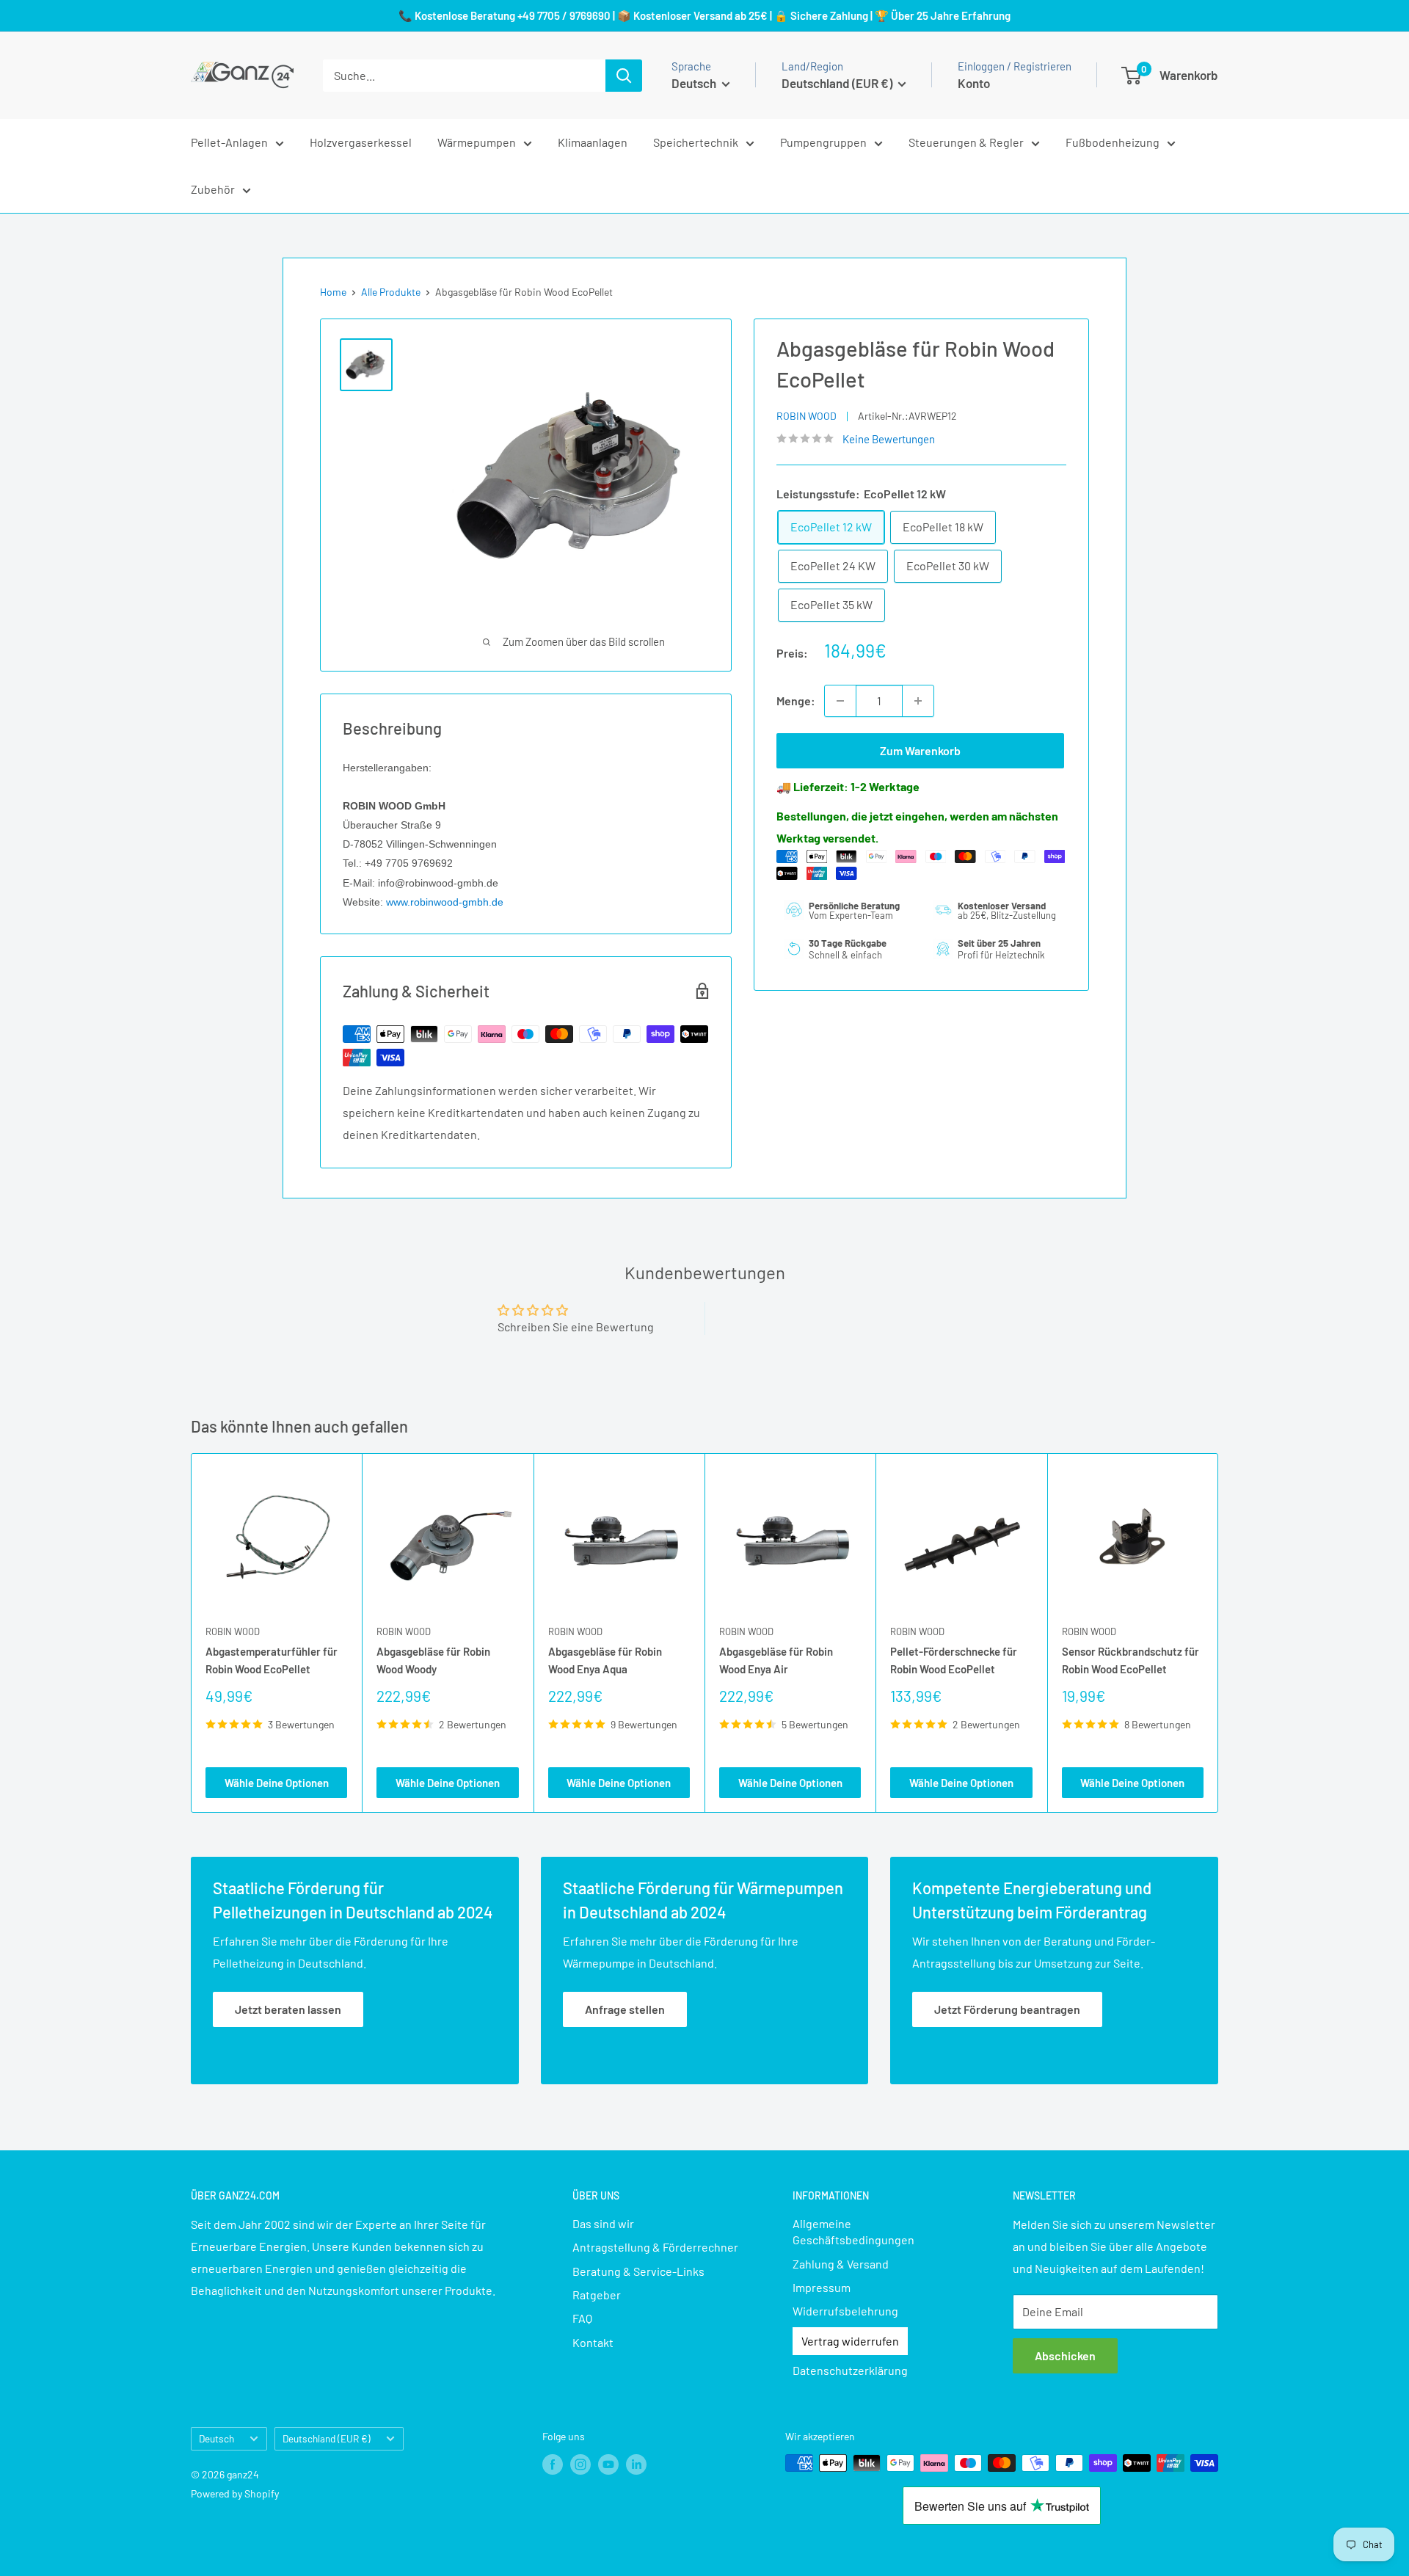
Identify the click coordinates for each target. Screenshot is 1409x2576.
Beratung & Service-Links (638, 2271)
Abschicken (1065, 2355)
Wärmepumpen (477, 142)
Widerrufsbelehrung (845, 2311)
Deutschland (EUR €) (327, 2438)
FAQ (582, 2318)
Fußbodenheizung (1113, 142)
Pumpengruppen (823, 142)
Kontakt (593, 2342)
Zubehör (213, 189)
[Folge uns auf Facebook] (553, 2464)
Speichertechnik (696, 142)
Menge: (796, 701)
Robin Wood (807, 416)
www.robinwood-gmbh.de (445, 902)
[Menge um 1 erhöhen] (918, 701)
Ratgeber (597, 2295)
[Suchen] (624, 76)
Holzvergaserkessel (361, 142)
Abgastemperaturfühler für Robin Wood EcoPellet (272, 1660)
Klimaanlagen (593, 142)
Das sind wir (603, 2223)
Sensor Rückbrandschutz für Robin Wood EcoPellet (1131, 1660)
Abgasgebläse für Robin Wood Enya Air (776, 1660)
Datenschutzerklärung (850, 2370)
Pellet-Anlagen (229, 142)
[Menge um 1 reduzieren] (840, 701)
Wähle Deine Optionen (277, 1783)
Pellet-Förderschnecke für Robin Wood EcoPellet (954, 1660)
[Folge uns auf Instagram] (580, 2464)
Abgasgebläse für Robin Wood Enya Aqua (605, 1660)
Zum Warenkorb (920, 750)
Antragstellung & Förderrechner (655, 2247)
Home (333, 292)
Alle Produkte (391, 292)
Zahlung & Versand (841, 2264)
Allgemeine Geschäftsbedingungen (853, 2231)
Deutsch (216, 2438)
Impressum (822, 2287)
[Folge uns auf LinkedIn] (636, 2464)
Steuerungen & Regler (966, 142)
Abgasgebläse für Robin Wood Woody (433, 1660)
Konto (974, 83)
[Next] (1219, 1633)
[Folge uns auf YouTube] (608, 2464)
